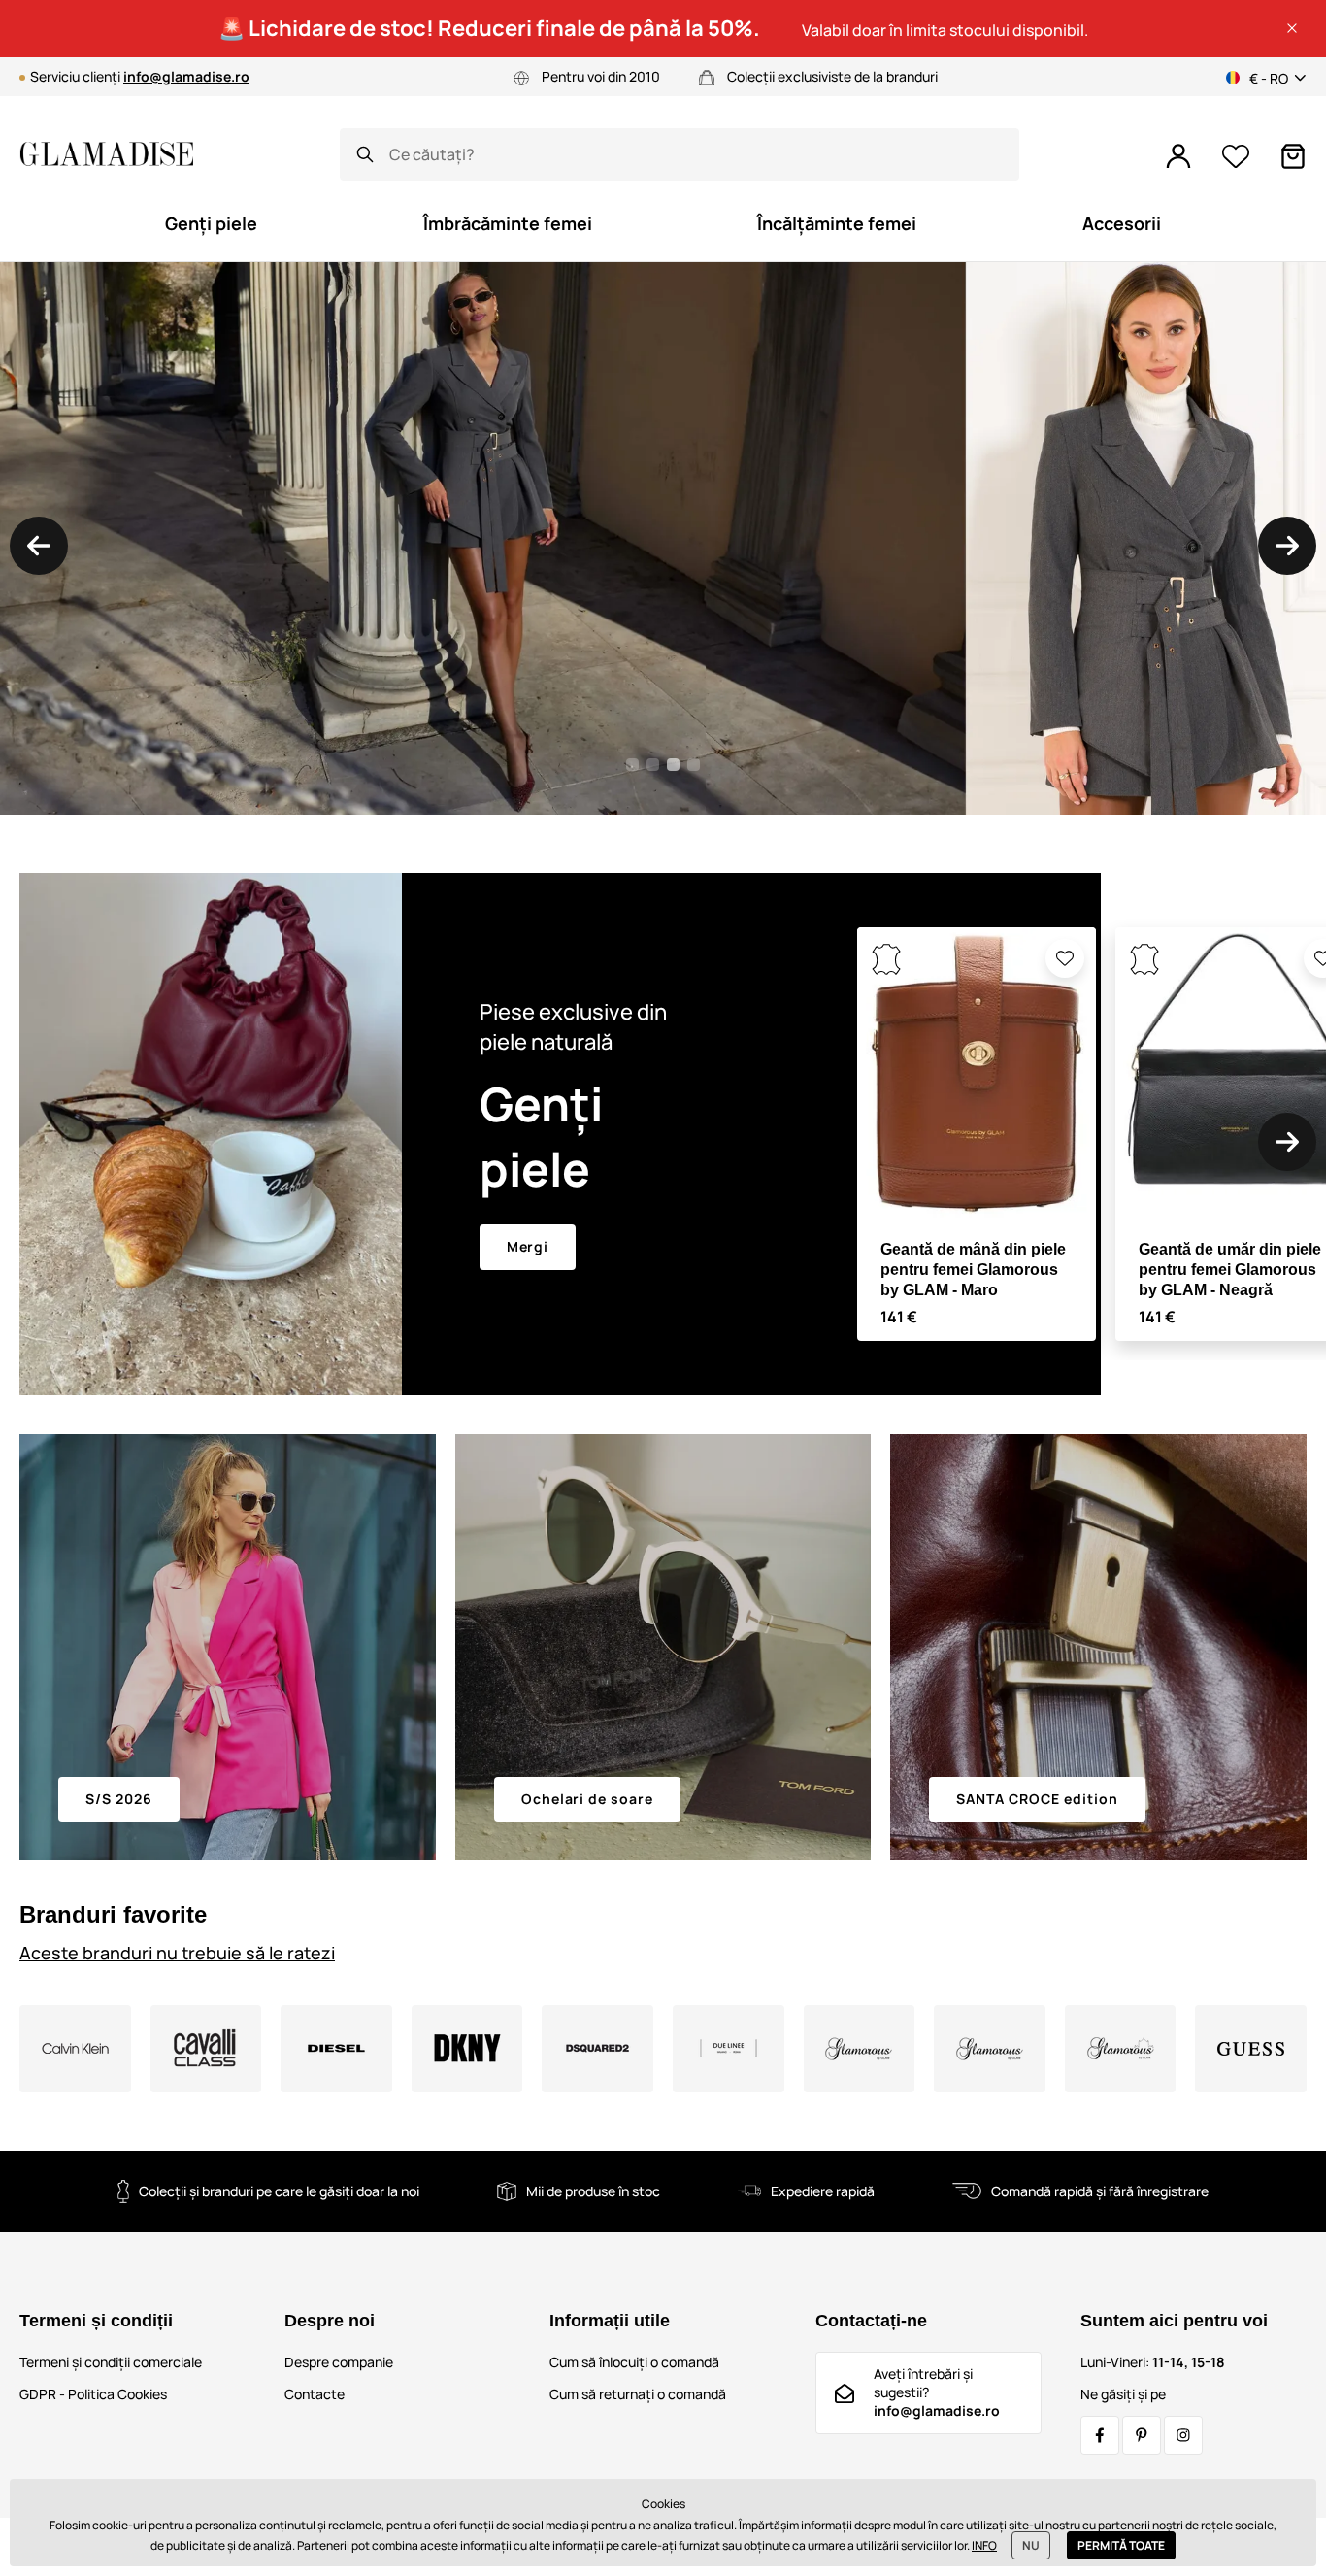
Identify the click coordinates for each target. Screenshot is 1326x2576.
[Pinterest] (1142, 2435)
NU (1031, 2545)
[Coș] (1293, 156)
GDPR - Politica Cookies (93, 2394)
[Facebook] (1100, 2435)
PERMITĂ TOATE (1121, 2545)
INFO (984, 2545)
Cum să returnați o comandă (638, 2394)
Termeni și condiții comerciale (111, 2362)
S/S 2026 (119, 1799)
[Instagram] (1183, 2435)
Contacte (315, 2394)
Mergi (528, 1246)
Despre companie (339, 2362)
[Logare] (1178, 156)
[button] (1292, 28)
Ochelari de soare (588, 1799)
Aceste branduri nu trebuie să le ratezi (177, 1953)
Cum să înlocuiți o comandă (634, 2362)
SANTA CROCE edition (1037, 1799)
